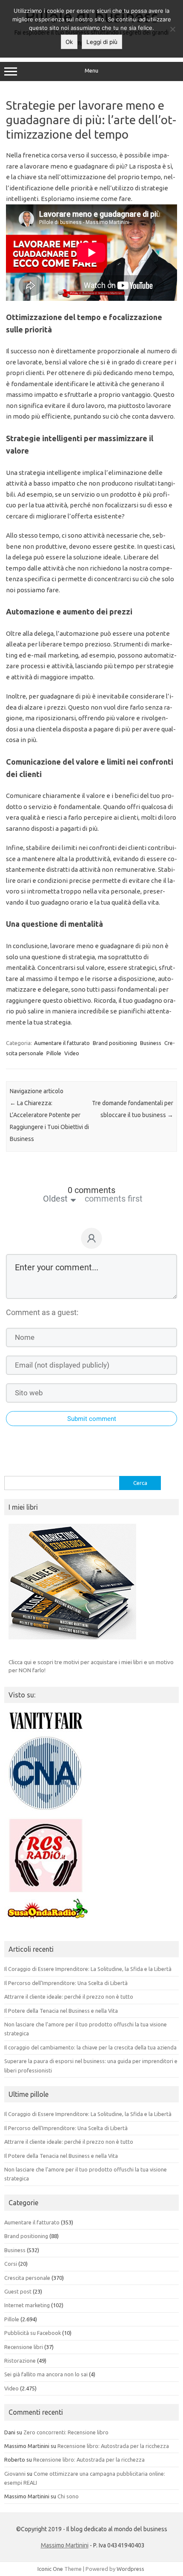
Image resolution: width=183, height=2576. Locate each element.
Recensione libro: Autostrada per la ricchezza (113, 2446)
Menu (91, 71)
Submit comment (92, 1419)
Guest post (18, 2291)
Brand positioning (115, 1043)
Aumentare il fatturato (62, 1043)
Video (72, 1053)
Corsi (11, 2264)
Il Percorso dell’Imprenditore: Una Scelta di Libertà (66, 1983)
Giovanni (15, 2474)
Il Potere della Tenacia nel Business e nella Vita (61, 2011)
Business (151, 1043)
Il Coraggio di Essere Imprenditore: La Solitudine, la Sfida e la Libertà (88, 1969)
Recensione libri (24, 2347)
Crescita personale (27, 2278)
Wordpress (130, 2569)
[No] (172, 29)
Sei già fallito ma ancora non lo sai (46, 2374)
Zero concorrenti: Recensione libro (66, 2432)
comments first (114, 1199)
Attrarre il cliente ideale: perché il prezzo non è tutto (69, 1997)
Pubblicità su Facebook (33, 2333)
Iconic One (50, 2569)
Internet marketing (27, 2305)
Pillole (54, 1053)
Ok (69, 42)
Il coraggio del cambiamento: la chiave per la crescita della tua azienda (90, 2047)
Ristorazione (20, 2361)
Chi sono (68, 2496)
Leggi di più (102, 42)
